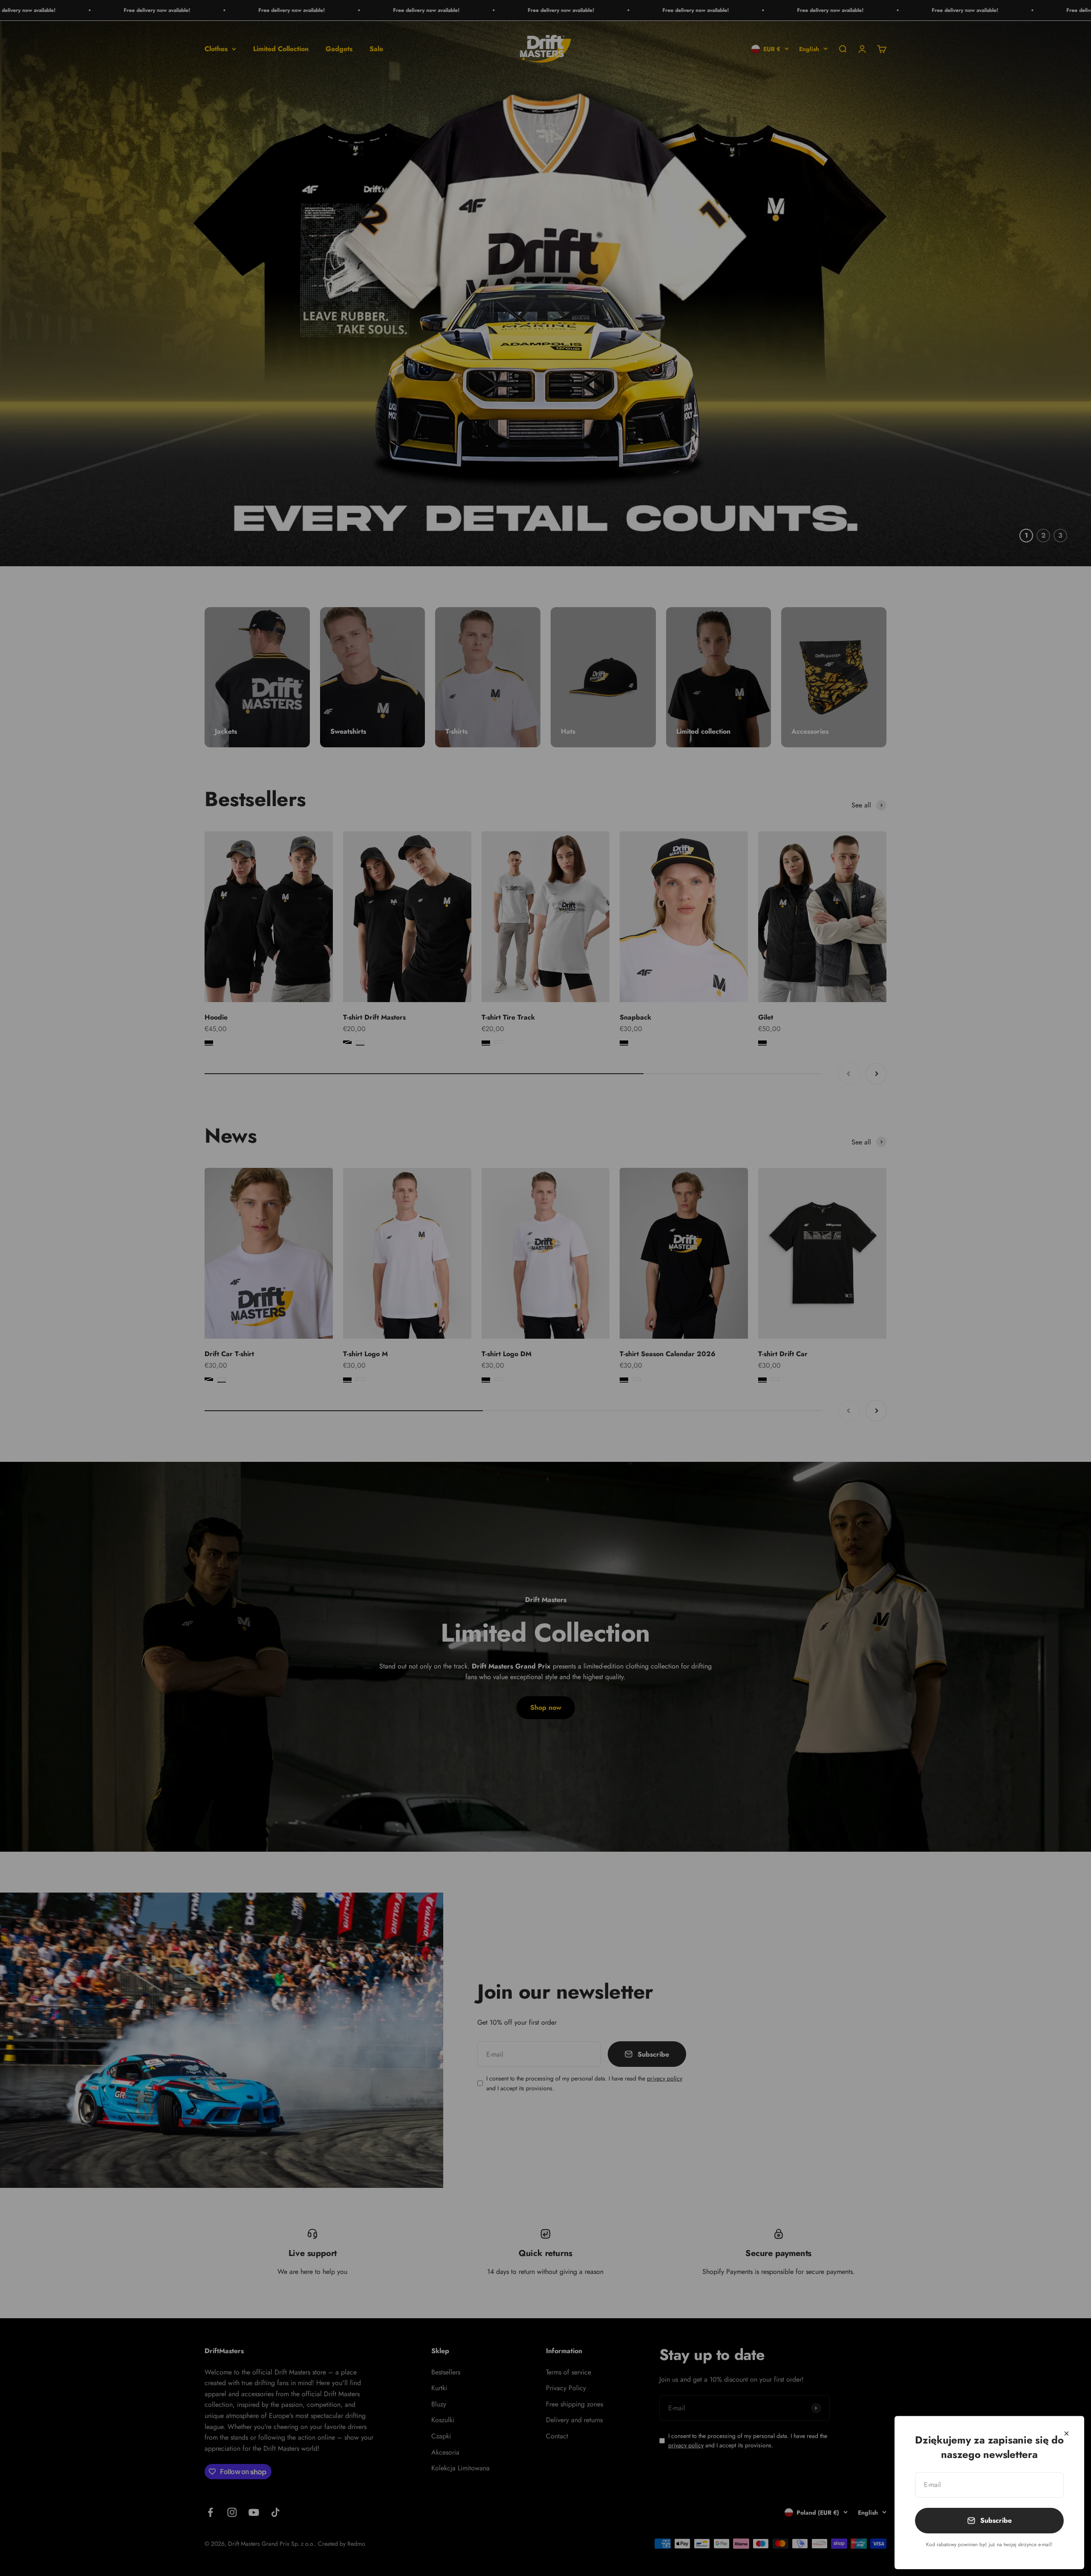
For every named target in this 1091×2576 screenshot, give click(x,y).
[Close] (1066, 2433)
